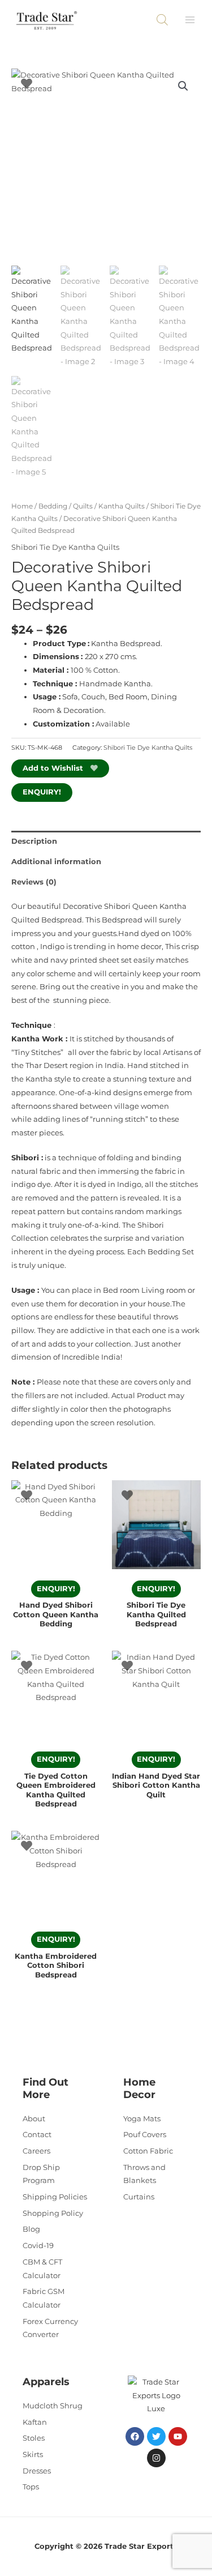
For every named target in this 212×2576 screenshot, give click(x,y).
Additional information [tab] (56, 862)
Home (22, 506)
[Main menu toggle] (190, 20)
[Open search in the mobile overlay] (162, 20)
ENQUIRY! (42, 792)
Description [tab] (34, 841)
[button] (183, 86)
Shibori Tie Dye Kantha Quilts (65, 547)
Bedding (53, 506)
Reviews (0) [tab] (34, 882)
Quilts (83, 506)
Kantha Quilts (122, 506)
